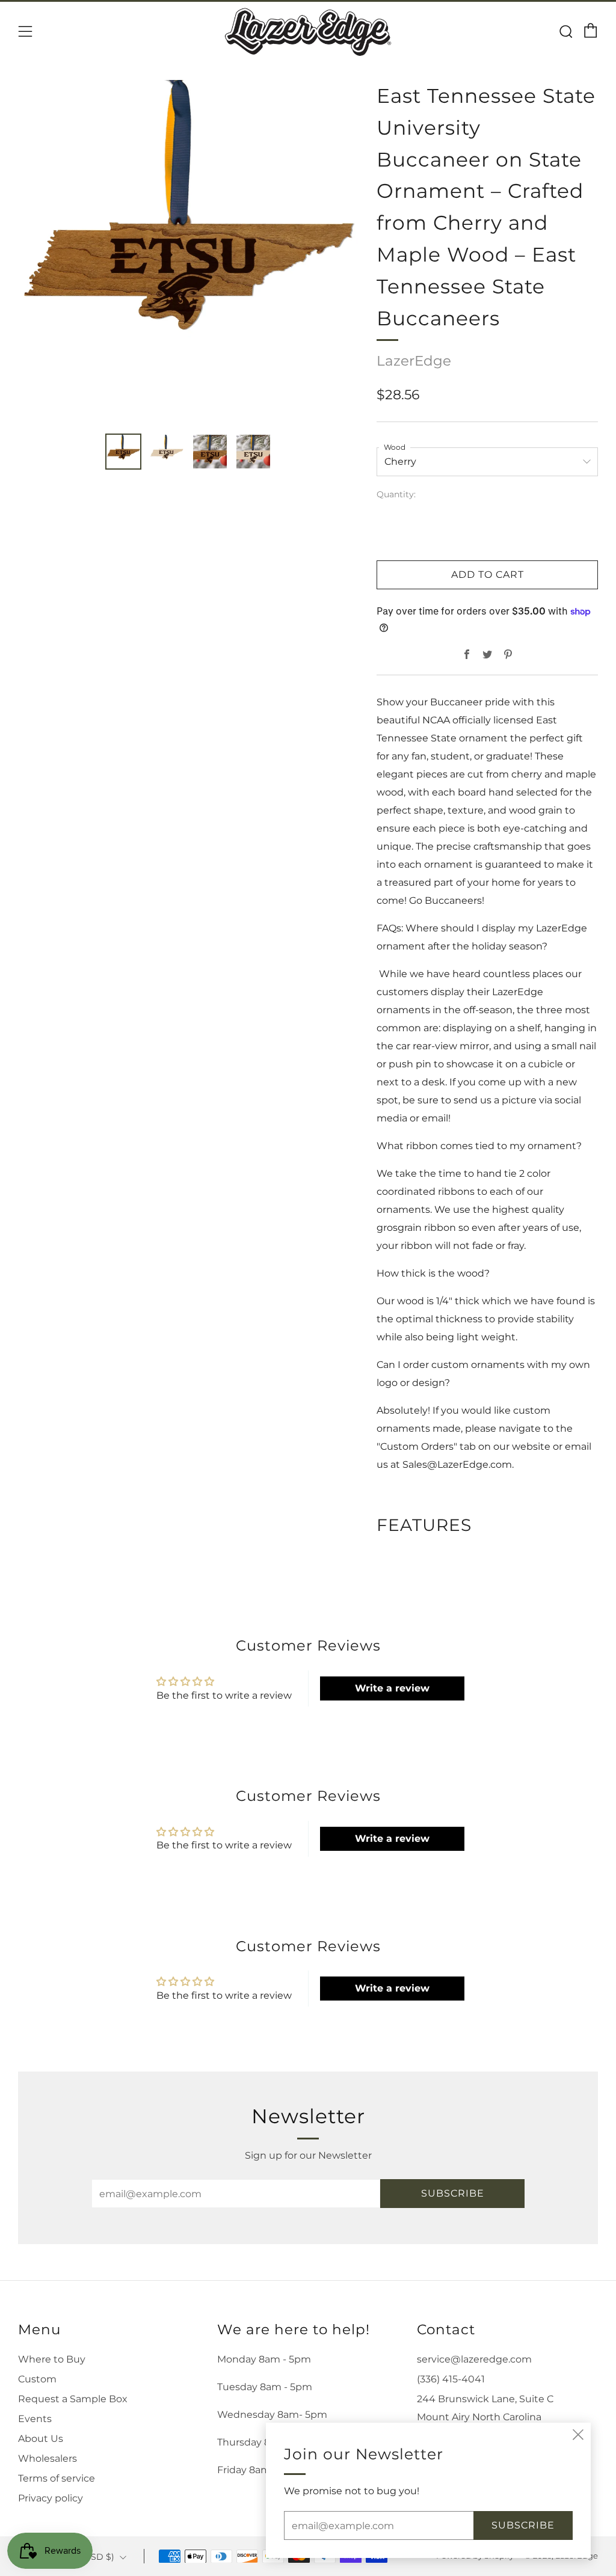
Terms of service (57, 2478)
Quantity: (396, 495)
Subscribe (453, 2193)
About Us (41, 2439)
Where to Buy (52, 2359)
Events (35, 2419)
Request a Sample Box (73, 2399)
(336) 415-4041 (451, 2379)
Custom (37, 2379)
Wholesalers (48, 2458)
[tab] (123, 452)
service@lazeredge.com (474, 2359)
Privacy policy (51, 2498)
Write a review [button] (392, 1688)
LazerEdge (414, 361)
